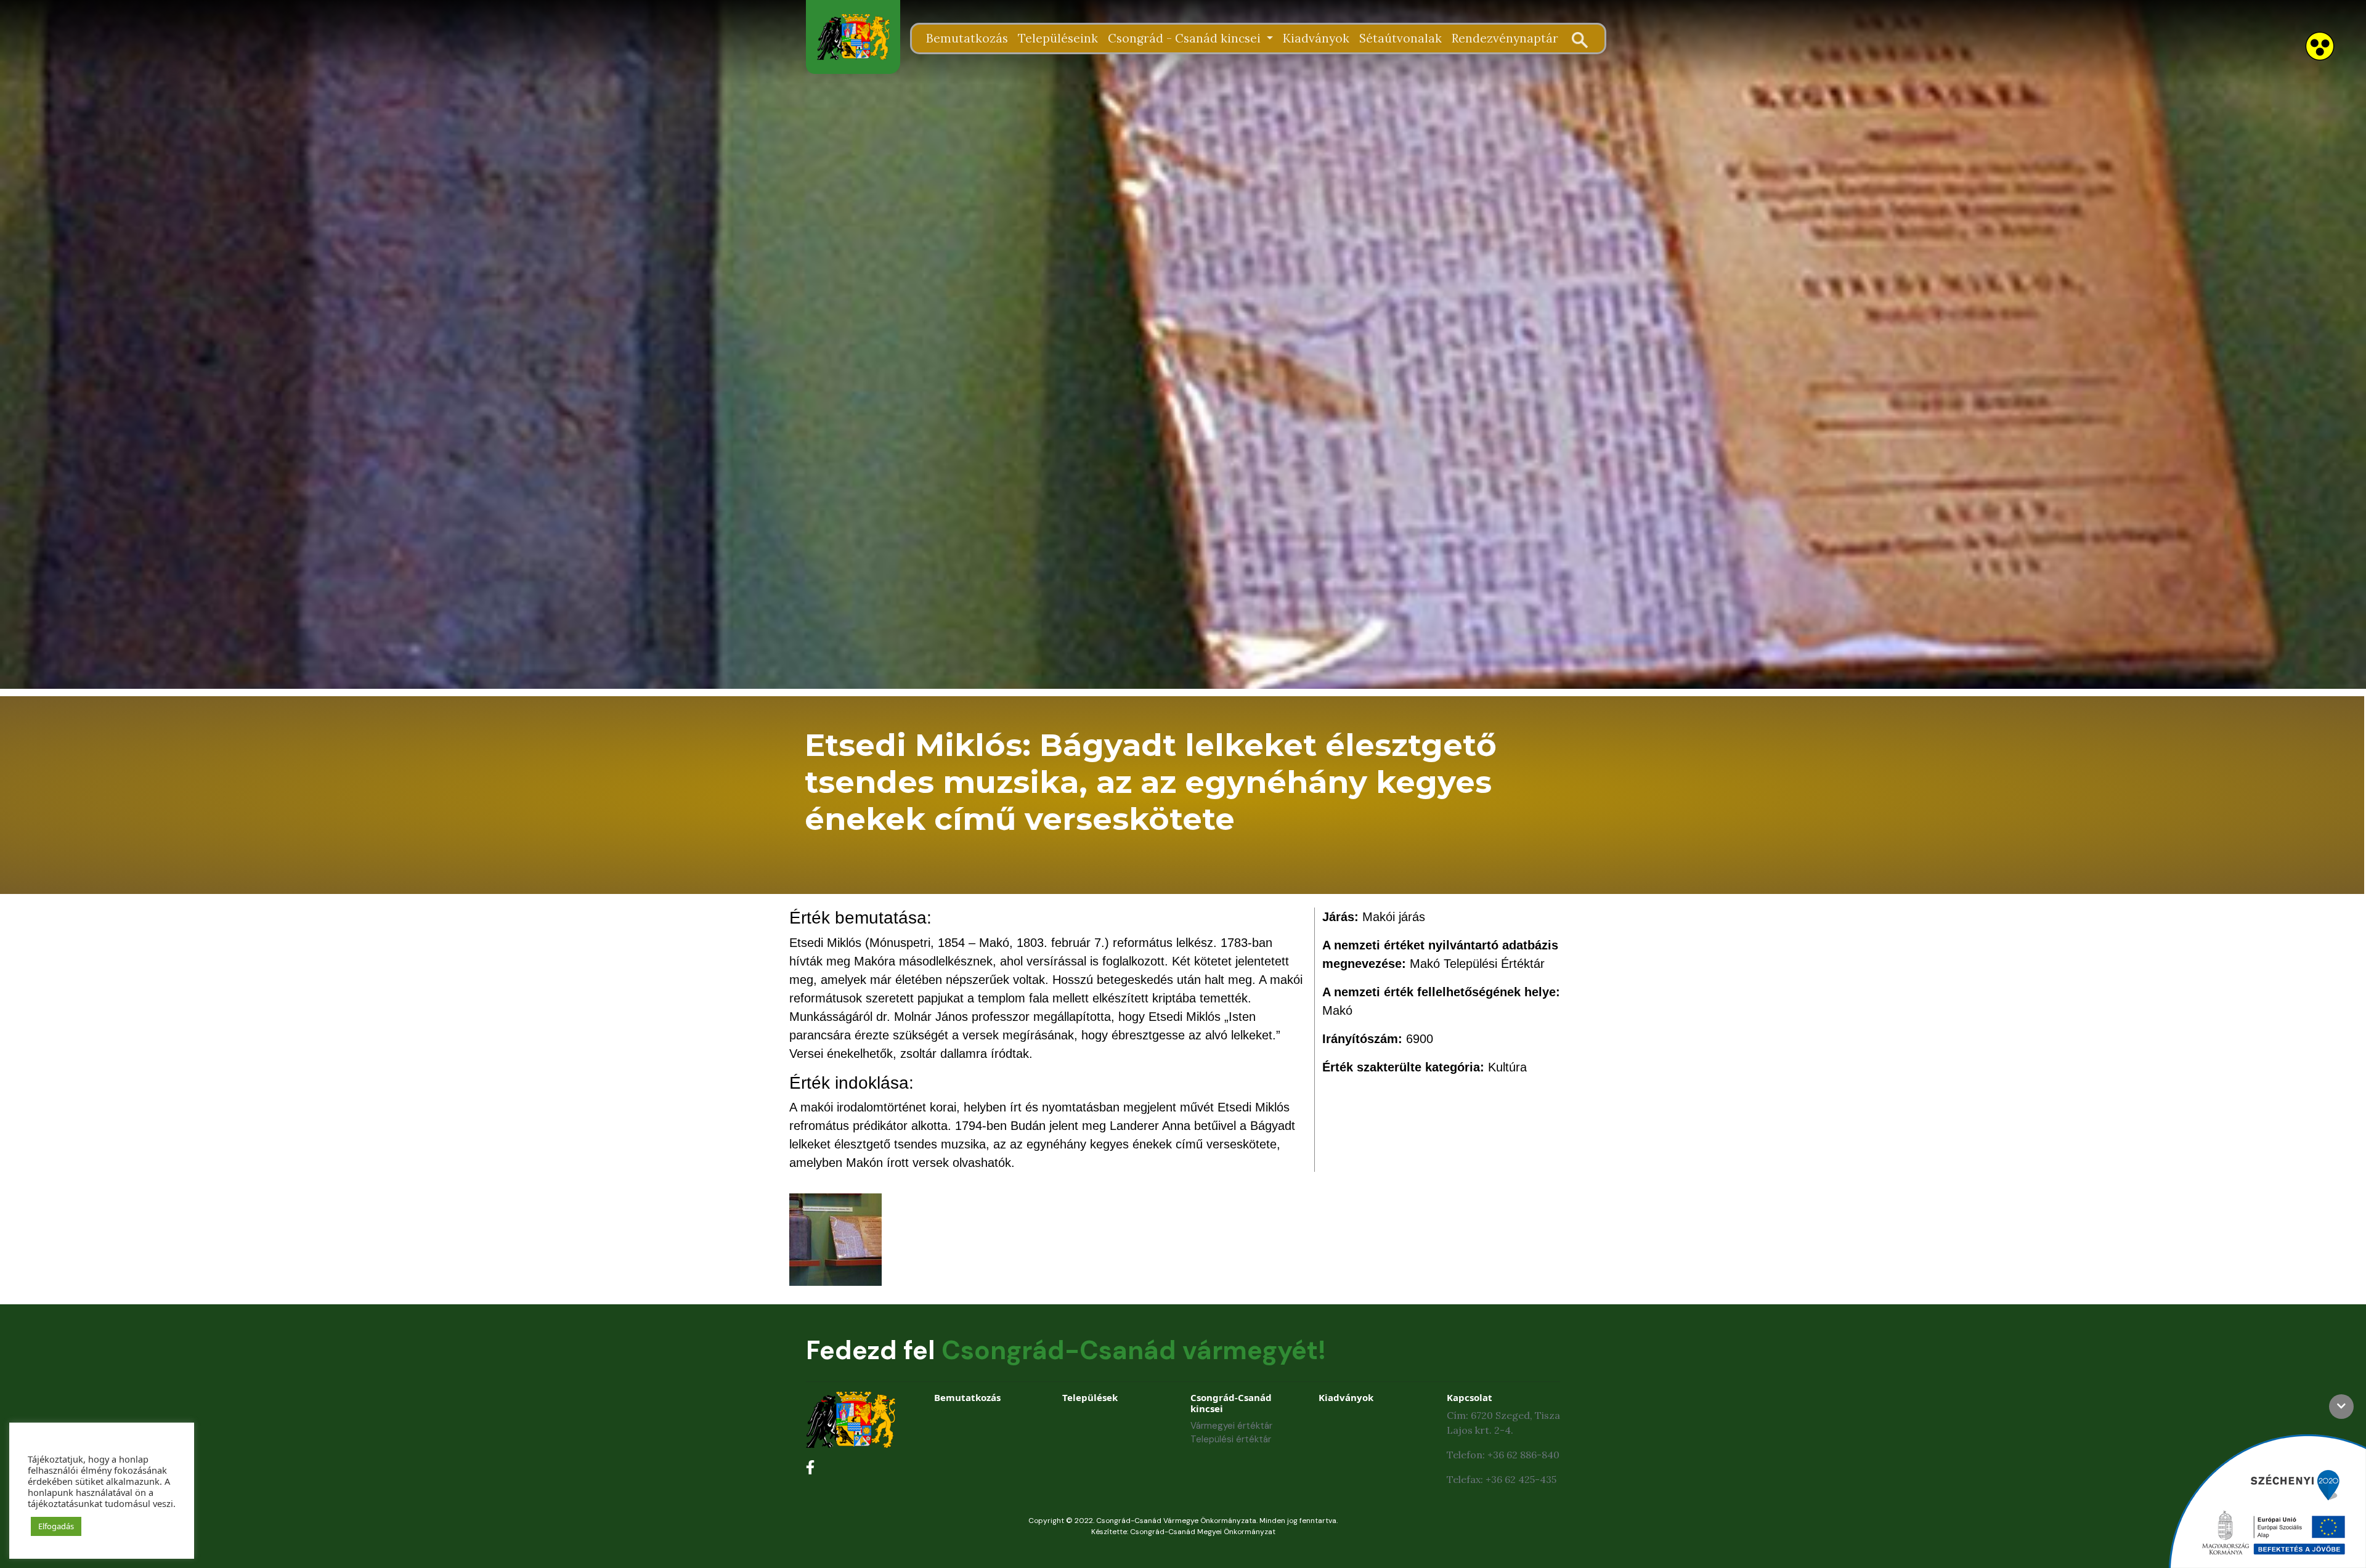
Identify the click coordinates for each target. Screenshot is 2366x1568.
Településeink (1058, 38)
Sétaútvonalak (1400, 38)
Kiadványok (1316, 38)
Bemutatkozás (967, 38)
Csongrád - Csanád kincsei (1186, 38)
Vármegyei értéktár (1231, 1426)
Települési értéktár (1231, 1439)
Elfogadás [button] (56, 1526)
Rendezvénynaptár (1505, 38)
